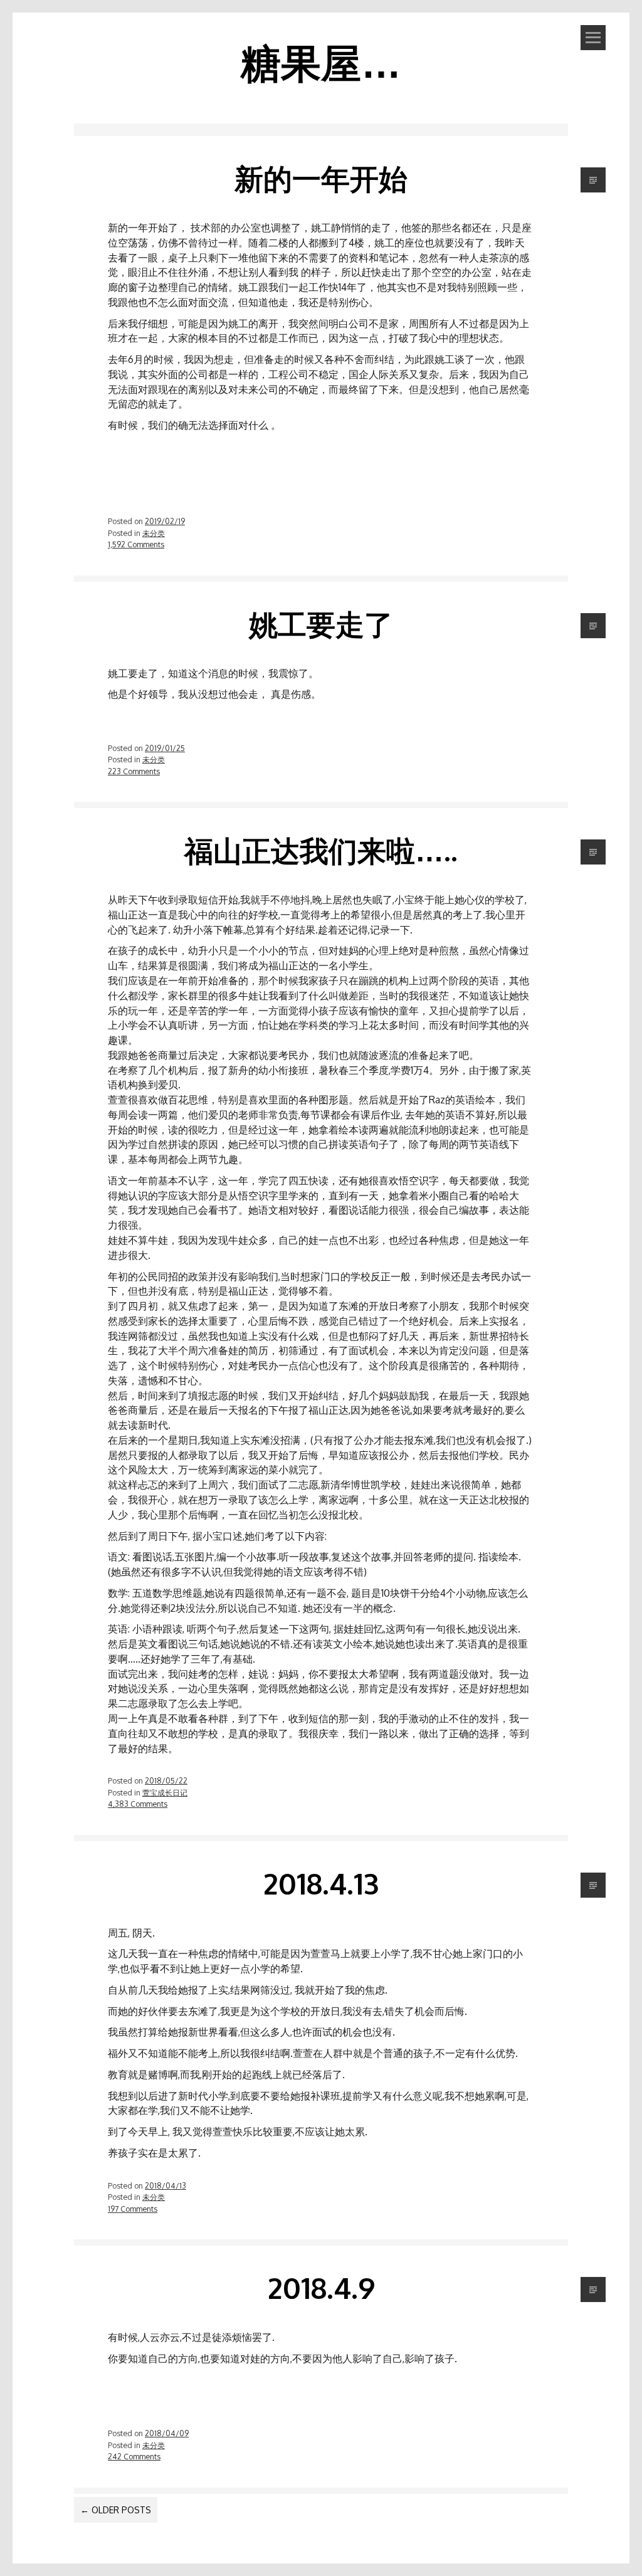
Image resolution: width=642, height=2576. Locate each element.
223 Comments (134, 771)
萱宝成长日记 (165, 1792)
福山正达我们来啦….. (321, 850)
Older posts (116, 2510)
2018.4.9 (321, 2288)
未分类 (154, 533)
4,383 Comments (138, 1804)
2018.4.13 (321, 1883)
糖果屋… (321, 62)
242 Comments (134, 2456)
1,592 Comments (136, 544)
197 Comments (133, 2209)
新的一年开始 (321, 178)
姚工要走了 (321, 624)
